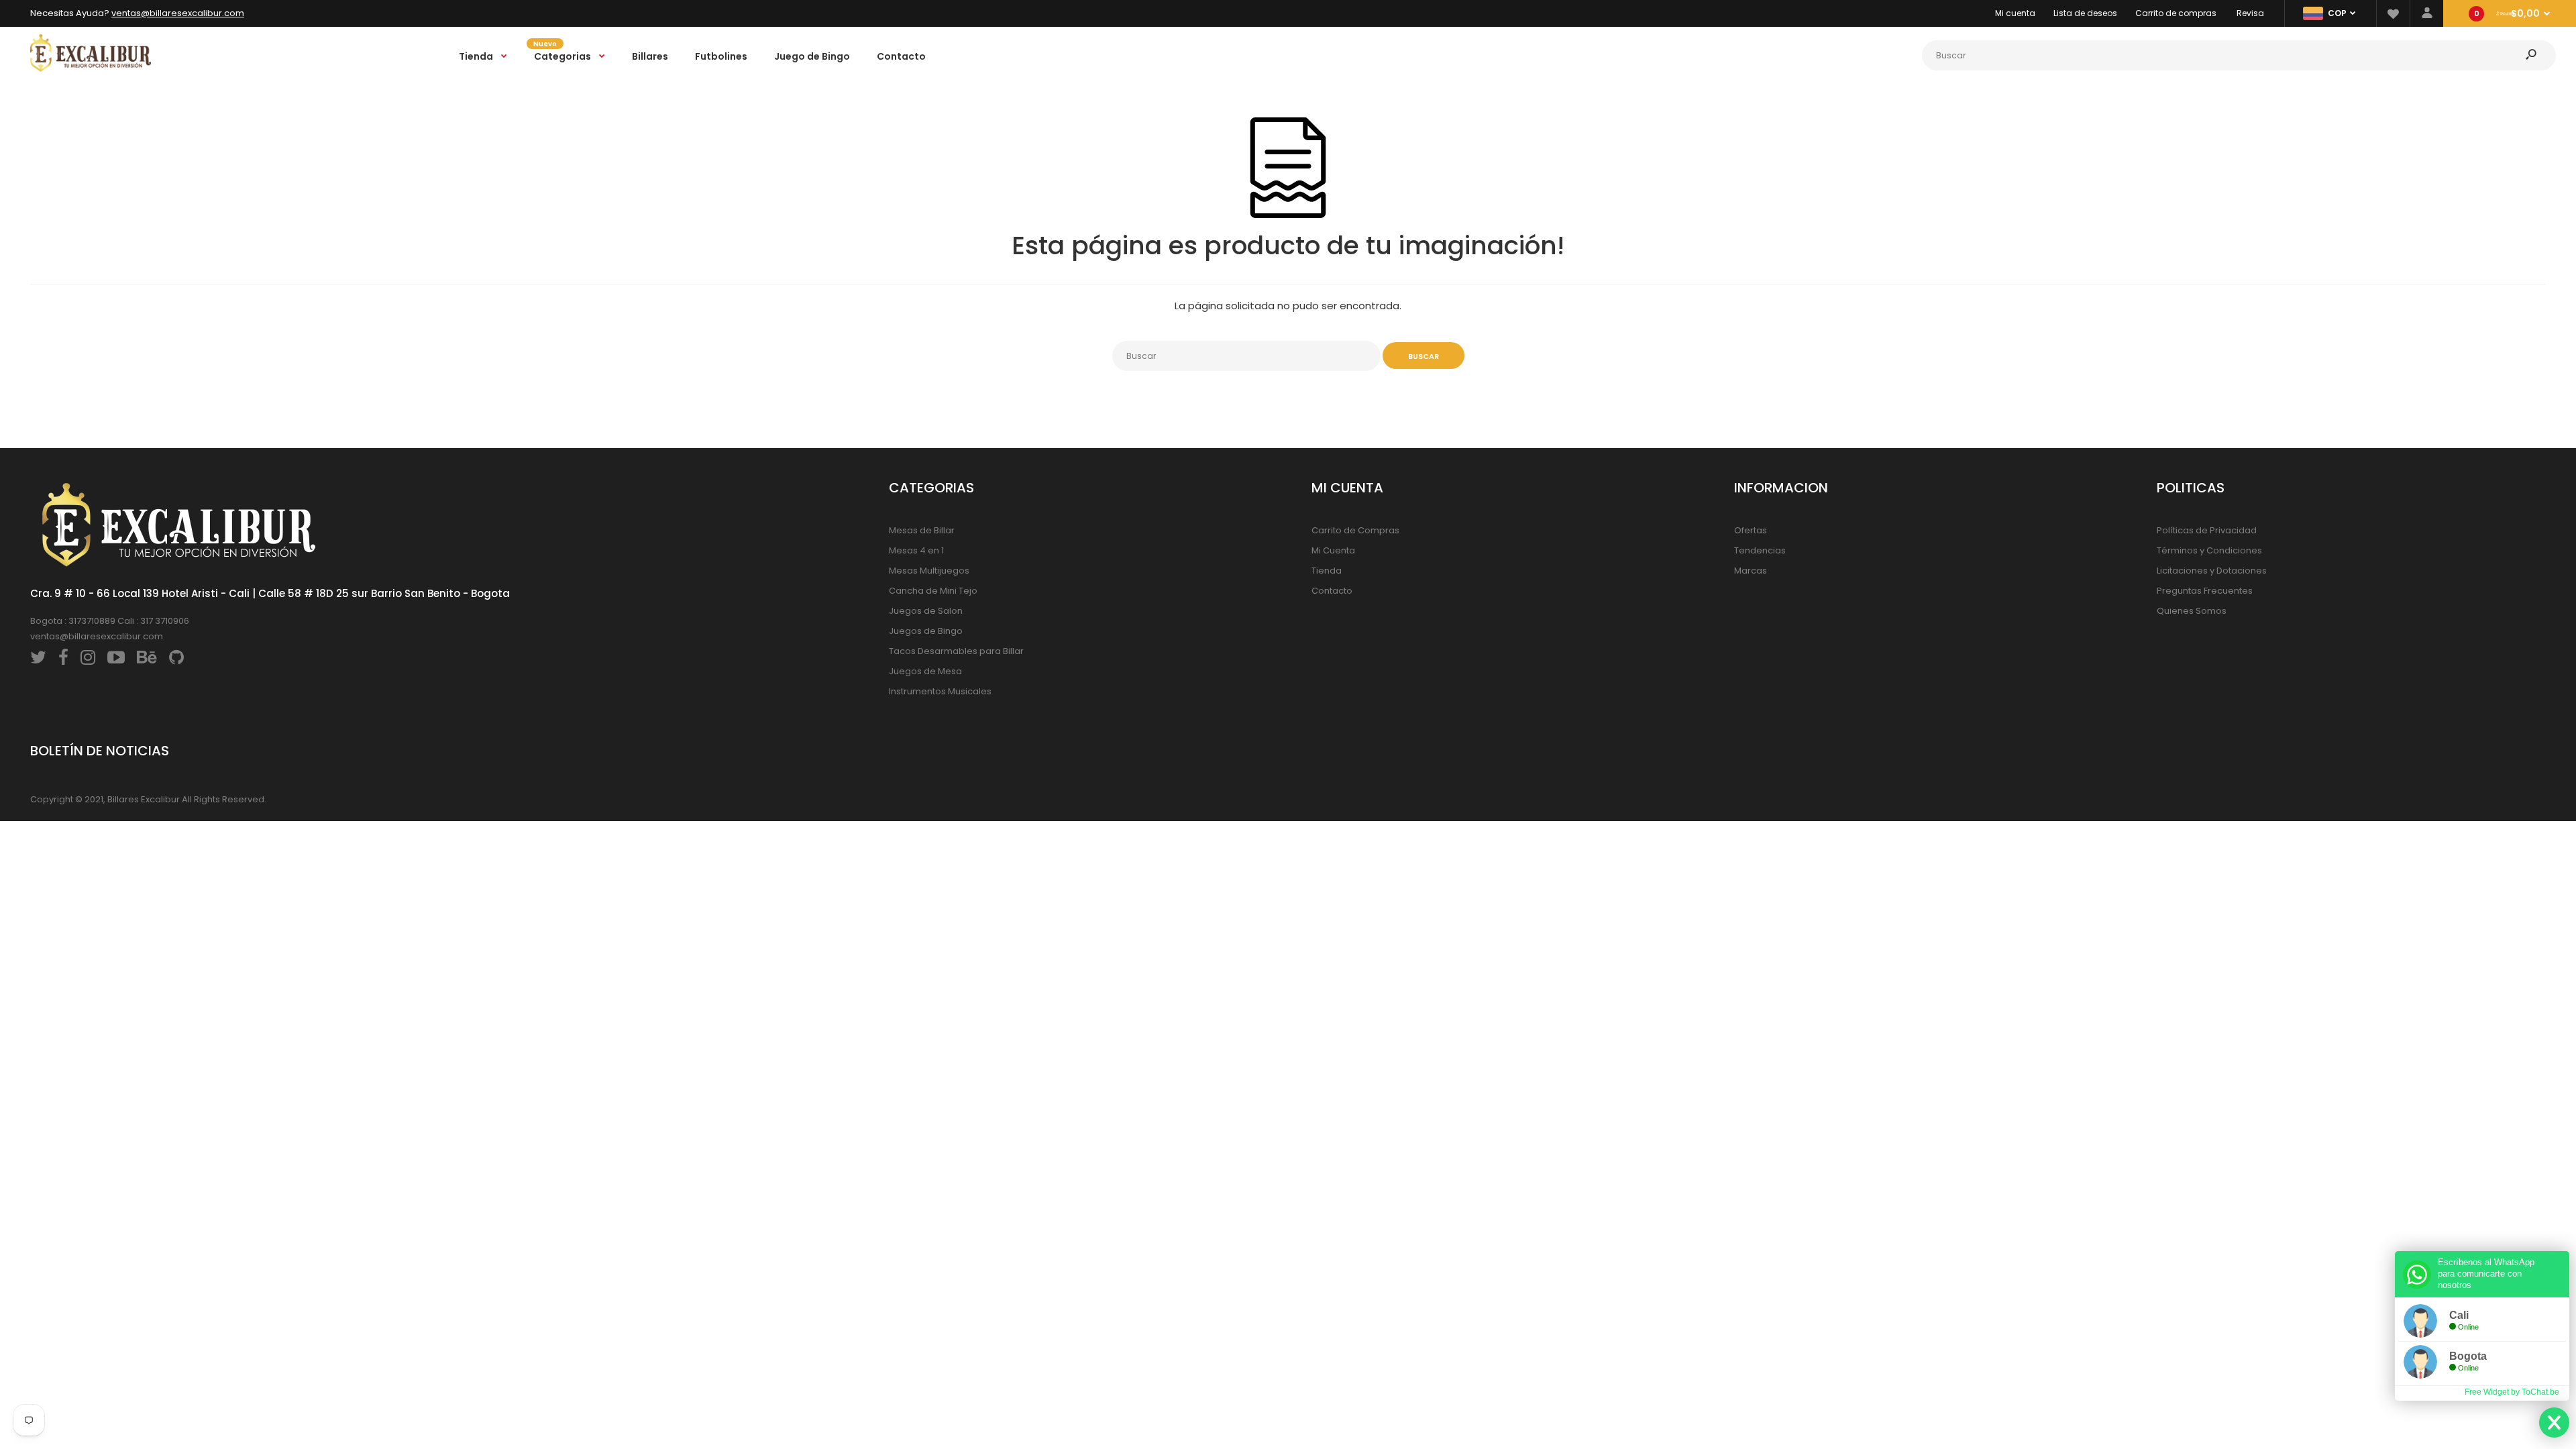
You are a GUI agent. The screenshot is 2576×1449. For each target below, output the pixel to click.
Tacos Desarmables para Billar (956, 651)
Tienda (1327, 571)
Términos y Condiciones (2209, 550)
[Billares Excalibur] (91, 69)
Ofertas (1751, 530)
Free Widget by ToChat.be (2512, 1392)
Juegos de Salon (926, 611)
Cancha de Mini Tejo (933, 591)
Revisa (2250, 13)
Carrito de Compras (1355, 530)
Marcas (1751, 571)
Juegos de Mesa (925, 671)
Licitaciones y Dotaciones (2212, 571)
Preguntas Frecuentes (2205, 591)
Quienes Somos (2192, 611)
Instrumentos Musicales (940, 691)
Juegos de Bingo (926, 631)
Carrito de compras (2176, 13)
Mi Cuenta (1333, 550)
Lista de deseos (2085, 13)
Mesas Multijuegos (929, 571)
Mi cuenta (2015, 13)
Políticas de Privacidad (2207, 530)
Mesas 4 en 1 (916, 550)
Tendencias (1760, 550)
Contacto (1332, 591)
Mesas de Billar (922, 530)
